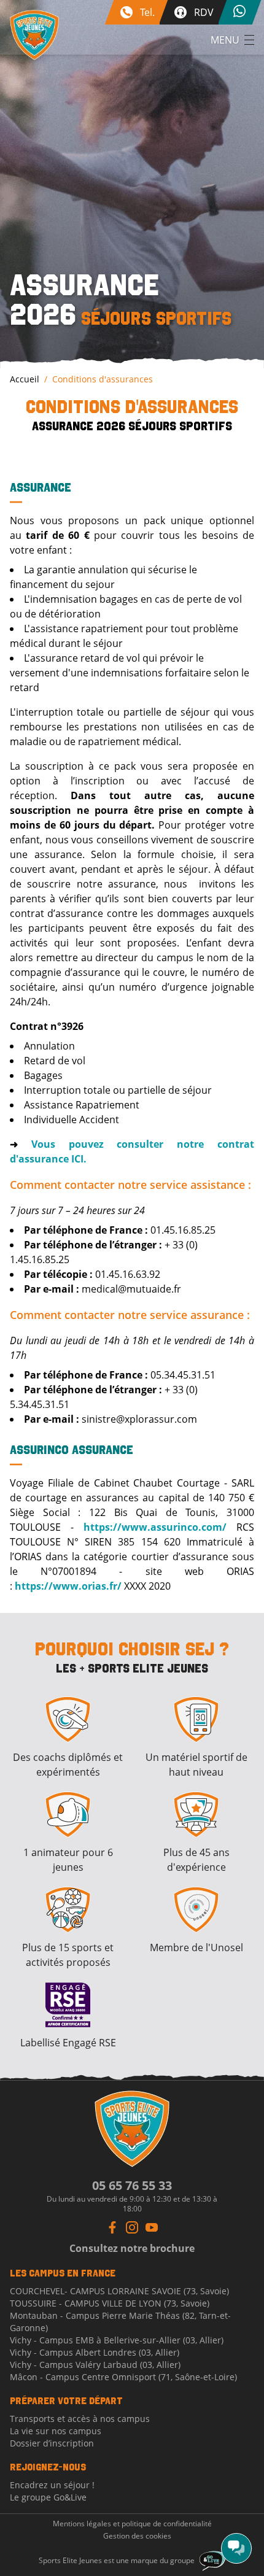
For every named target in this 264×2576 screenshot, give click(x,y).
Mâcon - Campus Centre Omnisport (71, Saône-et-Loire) (123, 2377)
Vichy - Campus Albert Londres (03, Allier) (95, 2352)
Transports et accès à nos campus (80, 2419)
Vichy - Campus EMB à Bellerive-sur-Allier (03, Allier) (117, 2340)
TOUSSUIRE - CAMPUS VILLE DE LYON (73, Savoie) (110, 2303)
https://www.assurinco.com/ (155, 1527)
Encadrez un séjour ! (52, 2485)
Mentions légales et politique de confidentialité (132, 2524)
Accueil (25, 379)
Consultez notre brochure (132, 2248)
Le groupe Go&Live (48, 2497)
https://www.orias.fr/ (68, 1586)
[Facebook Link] (112, 2227)
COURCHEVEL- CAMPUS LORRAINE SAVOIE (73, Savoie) (119, 2291)
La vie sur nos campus (56, 2431)
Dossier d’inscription (52, 2443)
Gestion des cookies (137, 2536)
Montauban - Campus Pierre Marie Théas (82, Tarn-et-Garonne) (120, 2322)
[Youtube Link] (152, 2227)
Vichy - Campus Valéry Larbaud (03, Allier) (95, 2365)
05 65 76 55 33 (132, 2185)
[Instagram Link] (132, 2227)
